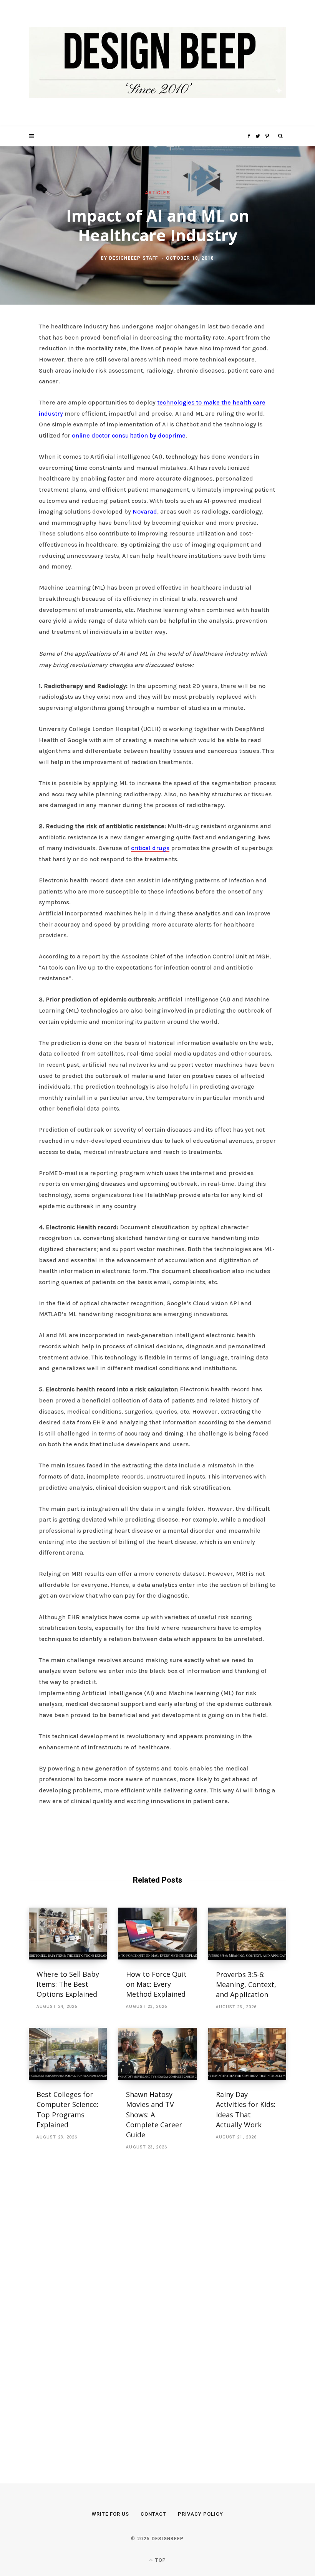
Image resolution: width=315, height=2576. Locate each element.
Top (160, 2560)
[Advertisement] (86, 2308)
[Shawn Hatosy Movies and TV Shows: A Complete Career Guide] (157, 2054)
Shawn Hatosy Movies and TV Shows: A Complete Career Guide (154, 2114)
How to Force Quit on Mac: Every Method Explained (156, 1984)
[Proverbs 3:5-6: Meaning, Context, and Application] (247, 1934)
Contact (153, 2514)
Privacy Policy (201, 2514)
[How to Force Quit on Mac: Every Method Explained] (157, 1934)
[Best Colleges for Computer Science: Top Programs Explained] (68, 2054)
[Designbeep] (157, 63)
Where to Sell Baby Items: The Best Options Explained (68, 1984)
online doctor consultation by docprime (129, 435)
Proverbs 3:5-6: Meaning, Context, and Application (246, 1984)
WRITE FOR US (110, 2514)
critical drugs (150, 848)
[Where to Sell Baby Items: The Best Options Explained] (68, 1934)
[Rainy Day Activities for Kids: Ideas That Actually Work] (247, 2054)
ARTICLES (157, 192)
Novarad (145, 511)
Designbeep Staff (134, 258)
